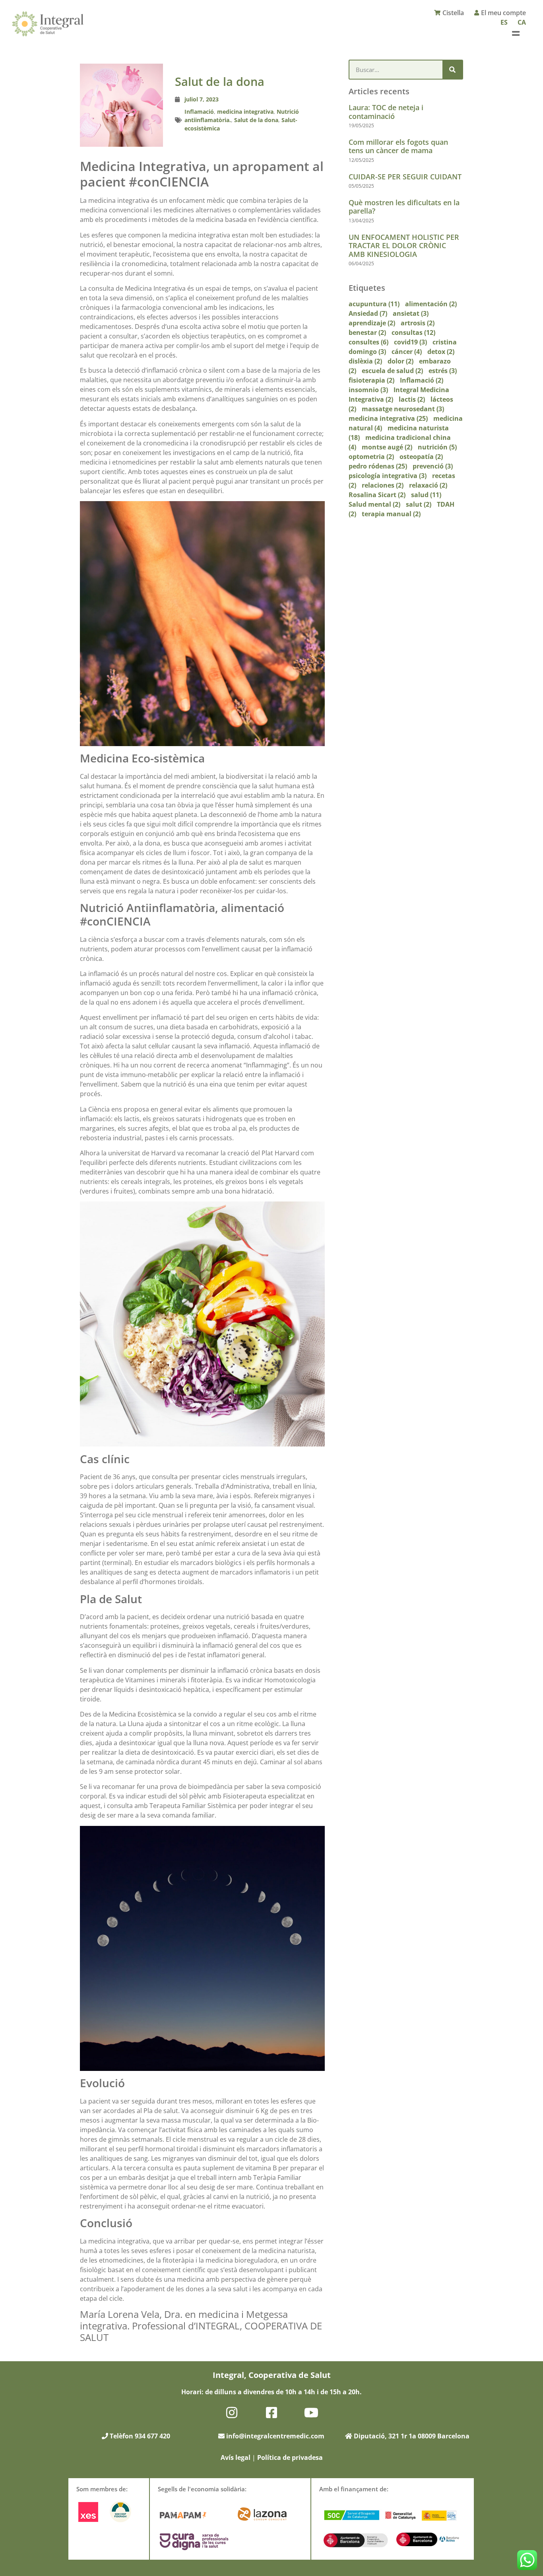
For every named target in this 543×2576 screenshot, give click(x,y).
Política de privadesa (290, 2457)
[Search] (452, 70)
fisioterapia (371, 380)
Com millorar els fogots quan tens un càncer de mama (398, 146)
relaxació (428, 485)
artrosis (418, 323)
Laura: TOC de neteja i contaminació (386, 112)
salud (426, 495)
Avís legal (236, 2457)
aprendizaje (372, 323)
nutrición (437, 447)
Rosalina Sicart (377, 495)
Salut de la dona (256, 120)
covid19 (410, 342)
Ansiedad (368, 313)
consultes (368, 342)
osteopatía (421, 457)
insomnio (368, 390)
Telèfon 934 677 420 (139, 2436)
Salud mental (374, 504)
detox (441, 352)
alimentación (431, 304)
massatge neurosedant (403, 409)
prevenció (433, 466)
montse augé (387, 447)
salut (419, 504)
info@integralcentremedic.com (275, 2436)
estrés (443, 371)
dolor (400, 361)
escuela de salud (392, 371)
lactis (412, 399)
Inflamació (199, 112)
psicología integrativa (388, 476)
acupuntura (374, 304)
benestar (367, 332)
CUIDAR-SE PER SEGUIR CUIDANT (405, 177)
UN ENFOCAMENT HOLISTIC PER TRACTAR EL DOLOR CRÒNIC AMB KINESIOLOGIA (404, 246)
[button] (516, 33)
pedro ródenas (378, 466)
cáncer (407, 352)
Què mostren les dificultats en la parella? (404, 207)
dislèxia (365, 361)
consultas (413, 332)
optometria (371, 457)
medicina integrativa (245, 112)
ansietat (411, 313)
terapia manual (391, 514)
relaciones (383, 485)
